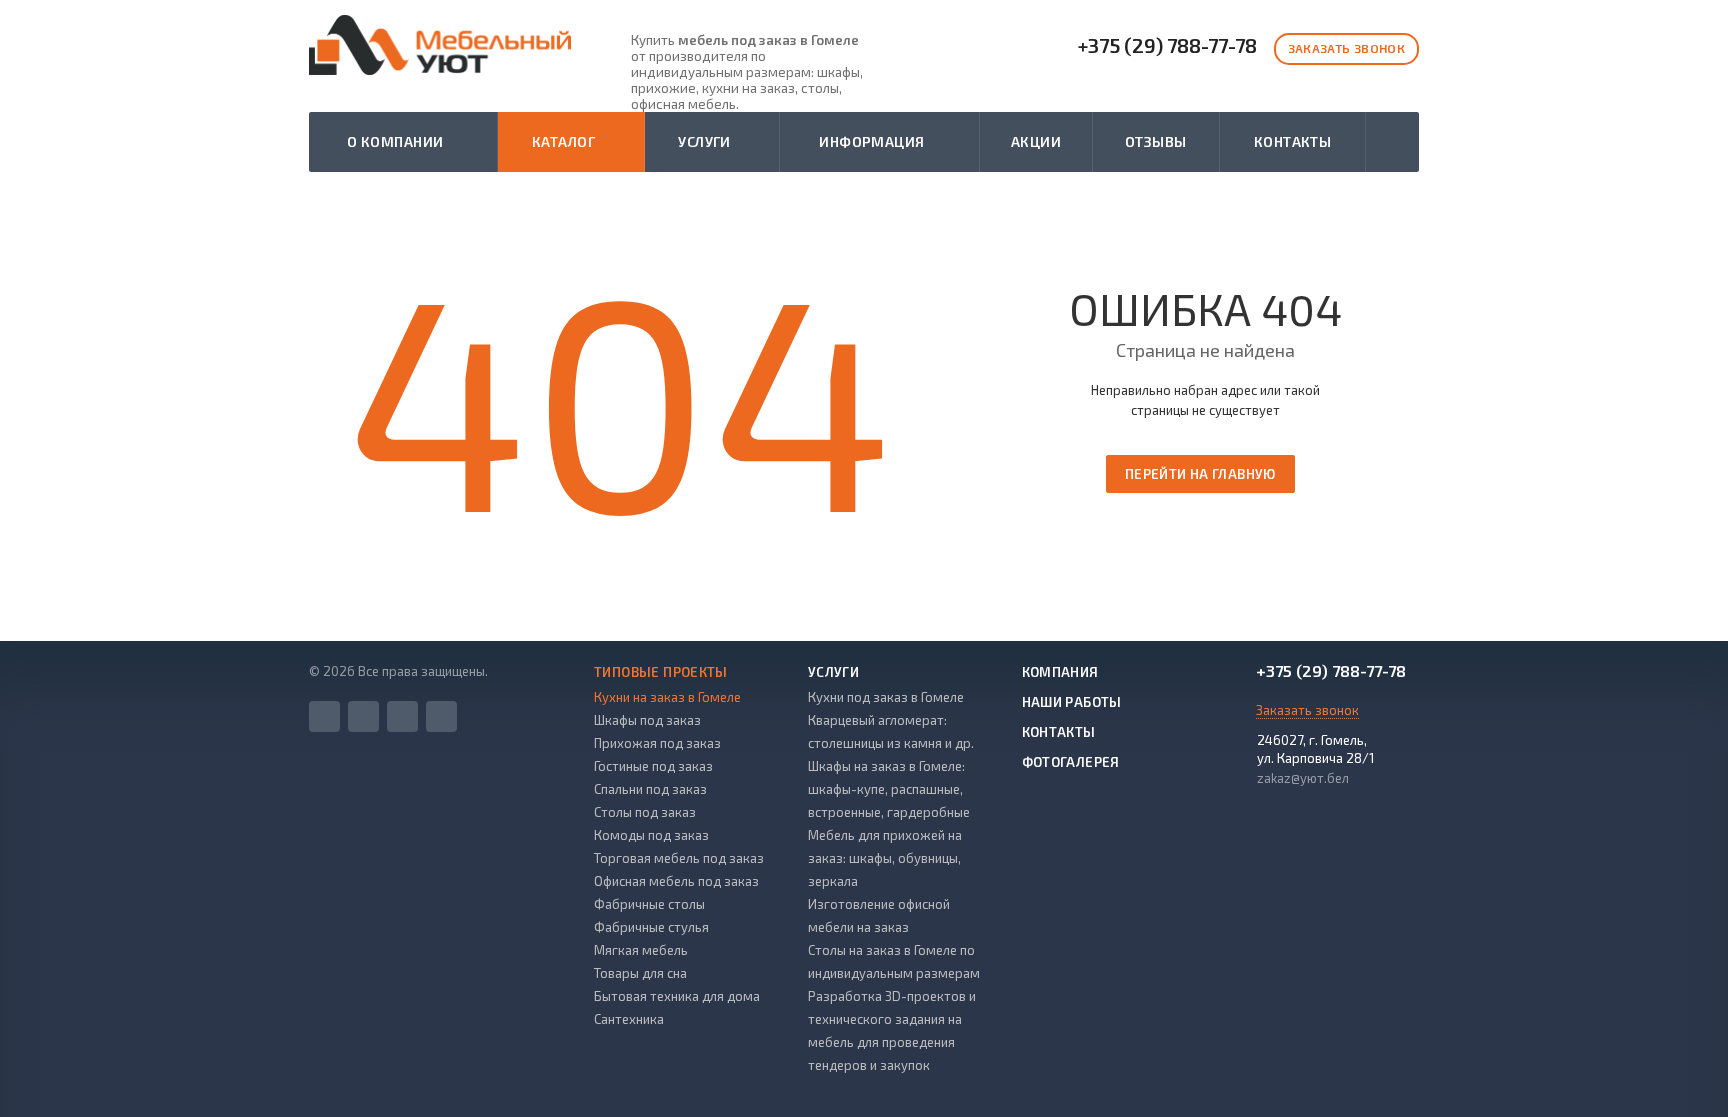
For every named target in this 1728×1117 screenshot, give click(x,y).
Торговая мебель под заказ (679, 858)
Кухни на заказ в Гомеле (667, 697)
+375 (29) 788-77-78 (1167, 45)
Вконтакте (363, 716)
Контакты (1292, 141)
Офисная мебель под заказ (676, 881)
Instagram (402, 716)
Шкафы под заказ (647, 720)
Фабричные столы (649, 904)
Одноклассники (441, 716)
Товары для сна (640, 973)
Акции (1036, 141)
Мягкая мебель (641, 950)
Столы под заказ (645, 812)
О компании (398, 141)
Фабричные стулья (651, 927)
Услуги (707, 141)
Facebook (324, 716)
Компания (1060, 672)
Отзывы (1156, 141)
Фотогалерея (1071, 762)
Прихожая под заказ (657, 743)
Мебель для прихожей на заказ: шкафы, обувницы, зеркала (885, 858)
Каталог (567, 141)
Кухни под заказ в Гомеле (886, 697)
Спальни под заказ (650, 789)
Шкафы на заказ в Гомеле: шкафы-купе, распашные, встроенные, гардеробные (889, 789)
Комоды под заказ (651, 835)
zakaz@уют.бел (1303, 778)
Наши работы (1072, 702)
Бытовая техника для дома (677, 996)
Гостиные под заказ (653, 766)
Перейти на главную (1200, 474)
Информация (875, 141)
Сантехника (629, 1019)
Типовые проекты (661, 672)
